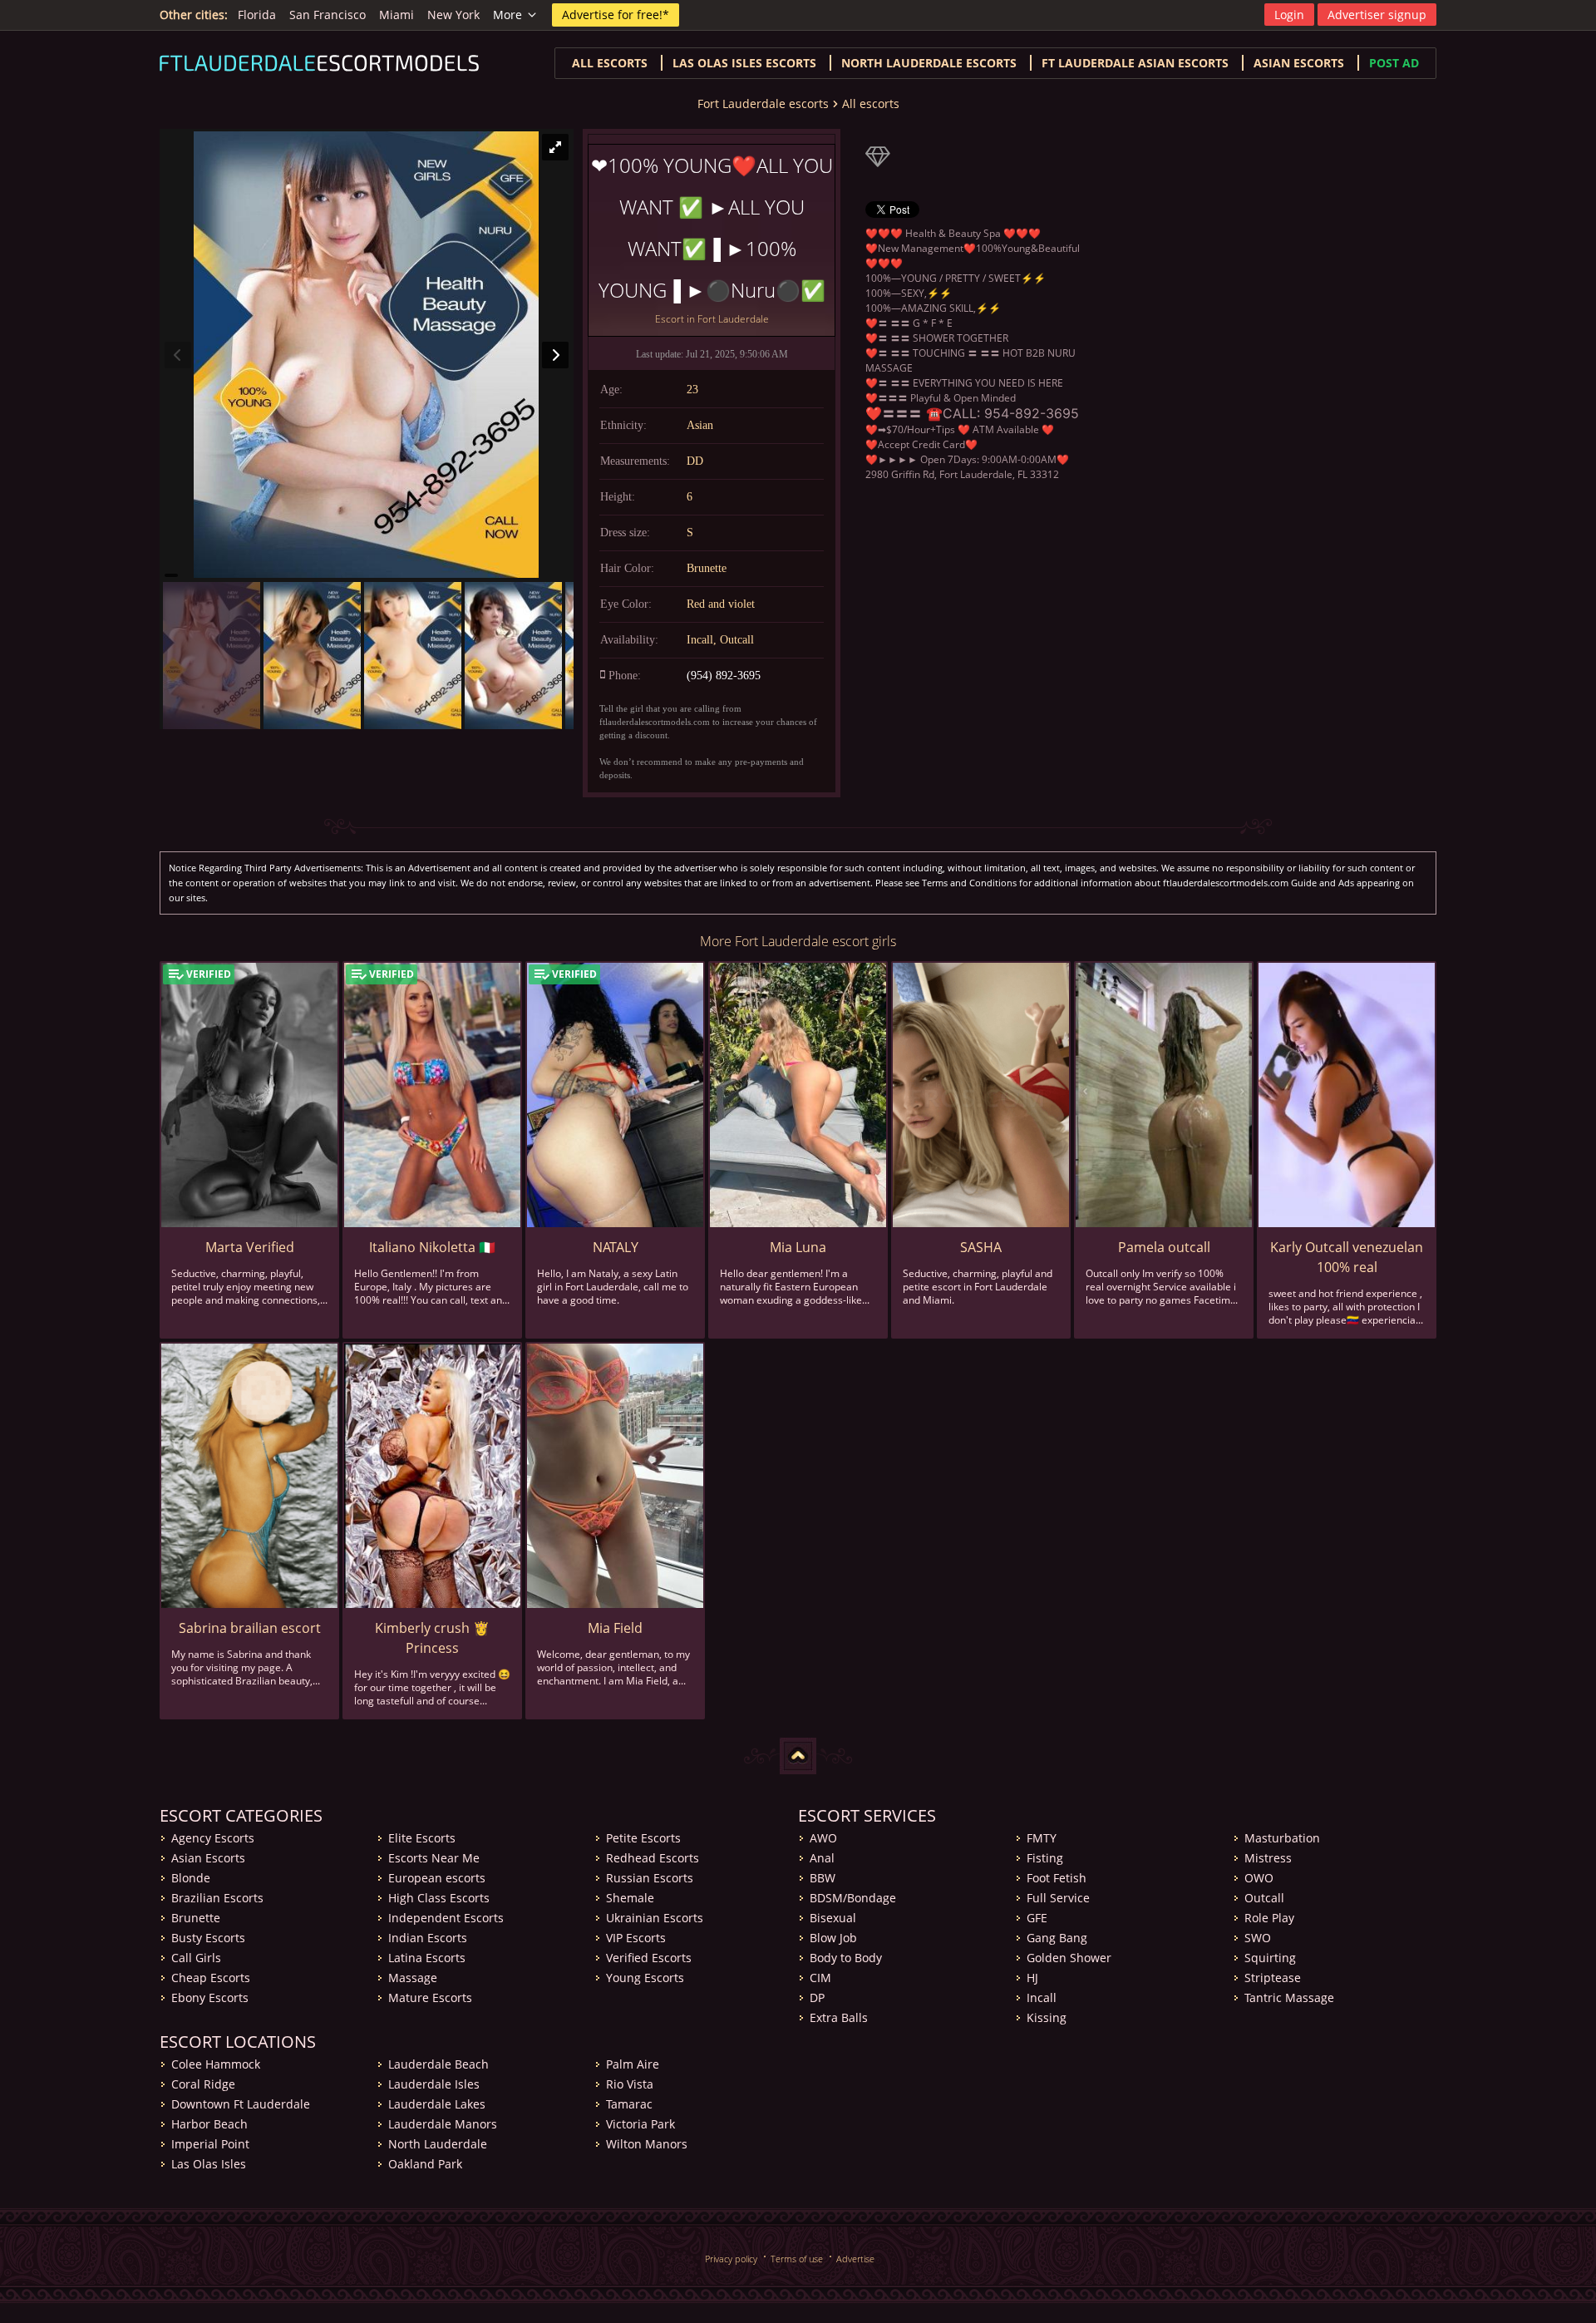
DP (817, 1997)
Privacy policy (731, 2259)
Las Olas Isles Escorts (744, 63)
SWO (1258, 1938)
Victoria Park (640, 2124)
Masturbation (1282, 1838)
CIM (820, 1978)
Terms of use (797, 2259)
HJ (1032, 1978)
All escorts (610, 63)
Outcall (1264, 1898)
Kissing (1047, 2017)
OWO (1259, 1878)
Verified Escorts (649, 1958)
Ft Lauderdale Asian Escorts (1135, 63)
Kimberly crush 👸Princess (432, 1638)
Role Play (1269, 1918)
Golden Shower (1069, 1958)
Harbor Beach (209, 2124)
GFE (1037, 1918)
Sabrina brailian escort (250, 1628)
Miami (397, 15)
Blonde (191, 1878)
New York (453, 15)
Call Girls (196, 1958)
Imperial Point (210, 2144)
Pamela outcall (1164, 1247)
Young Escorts (645, 1978)
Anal (822, 1858)
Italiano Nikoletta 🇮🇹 (432, 1247)
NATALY (616, 1247)
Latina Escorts (427, 1958)
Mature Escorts (430, 1997)
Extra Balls (839, 2017)
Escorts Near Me (434, 1858)
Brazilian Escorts (217, 1898)
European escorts (437, 1878)
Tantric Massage (1289, 1997)
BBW (823, 1878)
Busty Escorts (208, 1938)
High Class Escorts (439, 1898)
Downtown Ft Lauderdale (241, 2104)
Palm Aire (633, 2064)
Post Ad (1394, 63)
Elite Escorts (422, 1838)
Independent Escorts (446, 1918)
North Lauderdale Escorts (929, 63)
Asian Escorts (208, 1858)
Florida (257, 15)
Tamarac (629, 2104)
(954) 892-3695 (724, 676)
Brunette (196, 1918)
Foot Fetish (1057, 1878)
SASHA (981, 1247)
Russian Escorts (650, 1878)
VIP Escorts (636, 1938)
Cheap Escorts (211, 1978)
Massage (413, 1978)
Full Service (1058, 1898)
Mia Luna (798, 1247)
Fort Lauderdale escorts (763, 104)
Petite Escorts (643, 1838)
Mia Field (615, 1628)
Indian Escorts (428, 1938)
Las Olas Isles (209, 2164)
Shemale (630, 1898)
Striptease (1273, 1978)
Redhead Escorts (653, 1858)
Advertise (855, 2259)
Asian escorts (1299, 63)
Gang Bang (1057, 1938)
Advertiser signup (1377, 15)
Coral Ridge (203, 2084)
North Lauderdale (438, 2144)
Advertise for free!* (616, 15)
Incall (1042, 1997)
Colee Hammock (216, 2064)
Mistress (1268, 1858)
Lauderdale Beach (438, 2064)
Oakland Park (425, 2164)
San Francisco (328, 15)
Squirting (1270, 1958)
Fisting (1045, 1858)
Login (1289, 15)
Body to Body (846, 1958)
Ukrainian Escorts (655, 1918)
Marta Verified (250, 1247)
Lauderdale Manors (443, 2124)
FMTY (1042, 1838)
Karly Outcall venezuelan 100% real (1347, 1257)
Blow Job (833, 1938)
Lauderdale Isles (434, 2084)
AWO (823, 1838)
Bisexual (833, 1918)
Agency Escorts (213, 1838)
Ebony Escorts (210, 1997)
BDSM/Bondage (853, 1898)
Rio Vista (630, 2084)
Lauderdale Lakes (437, 2104)
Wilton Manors (647, 2144)
